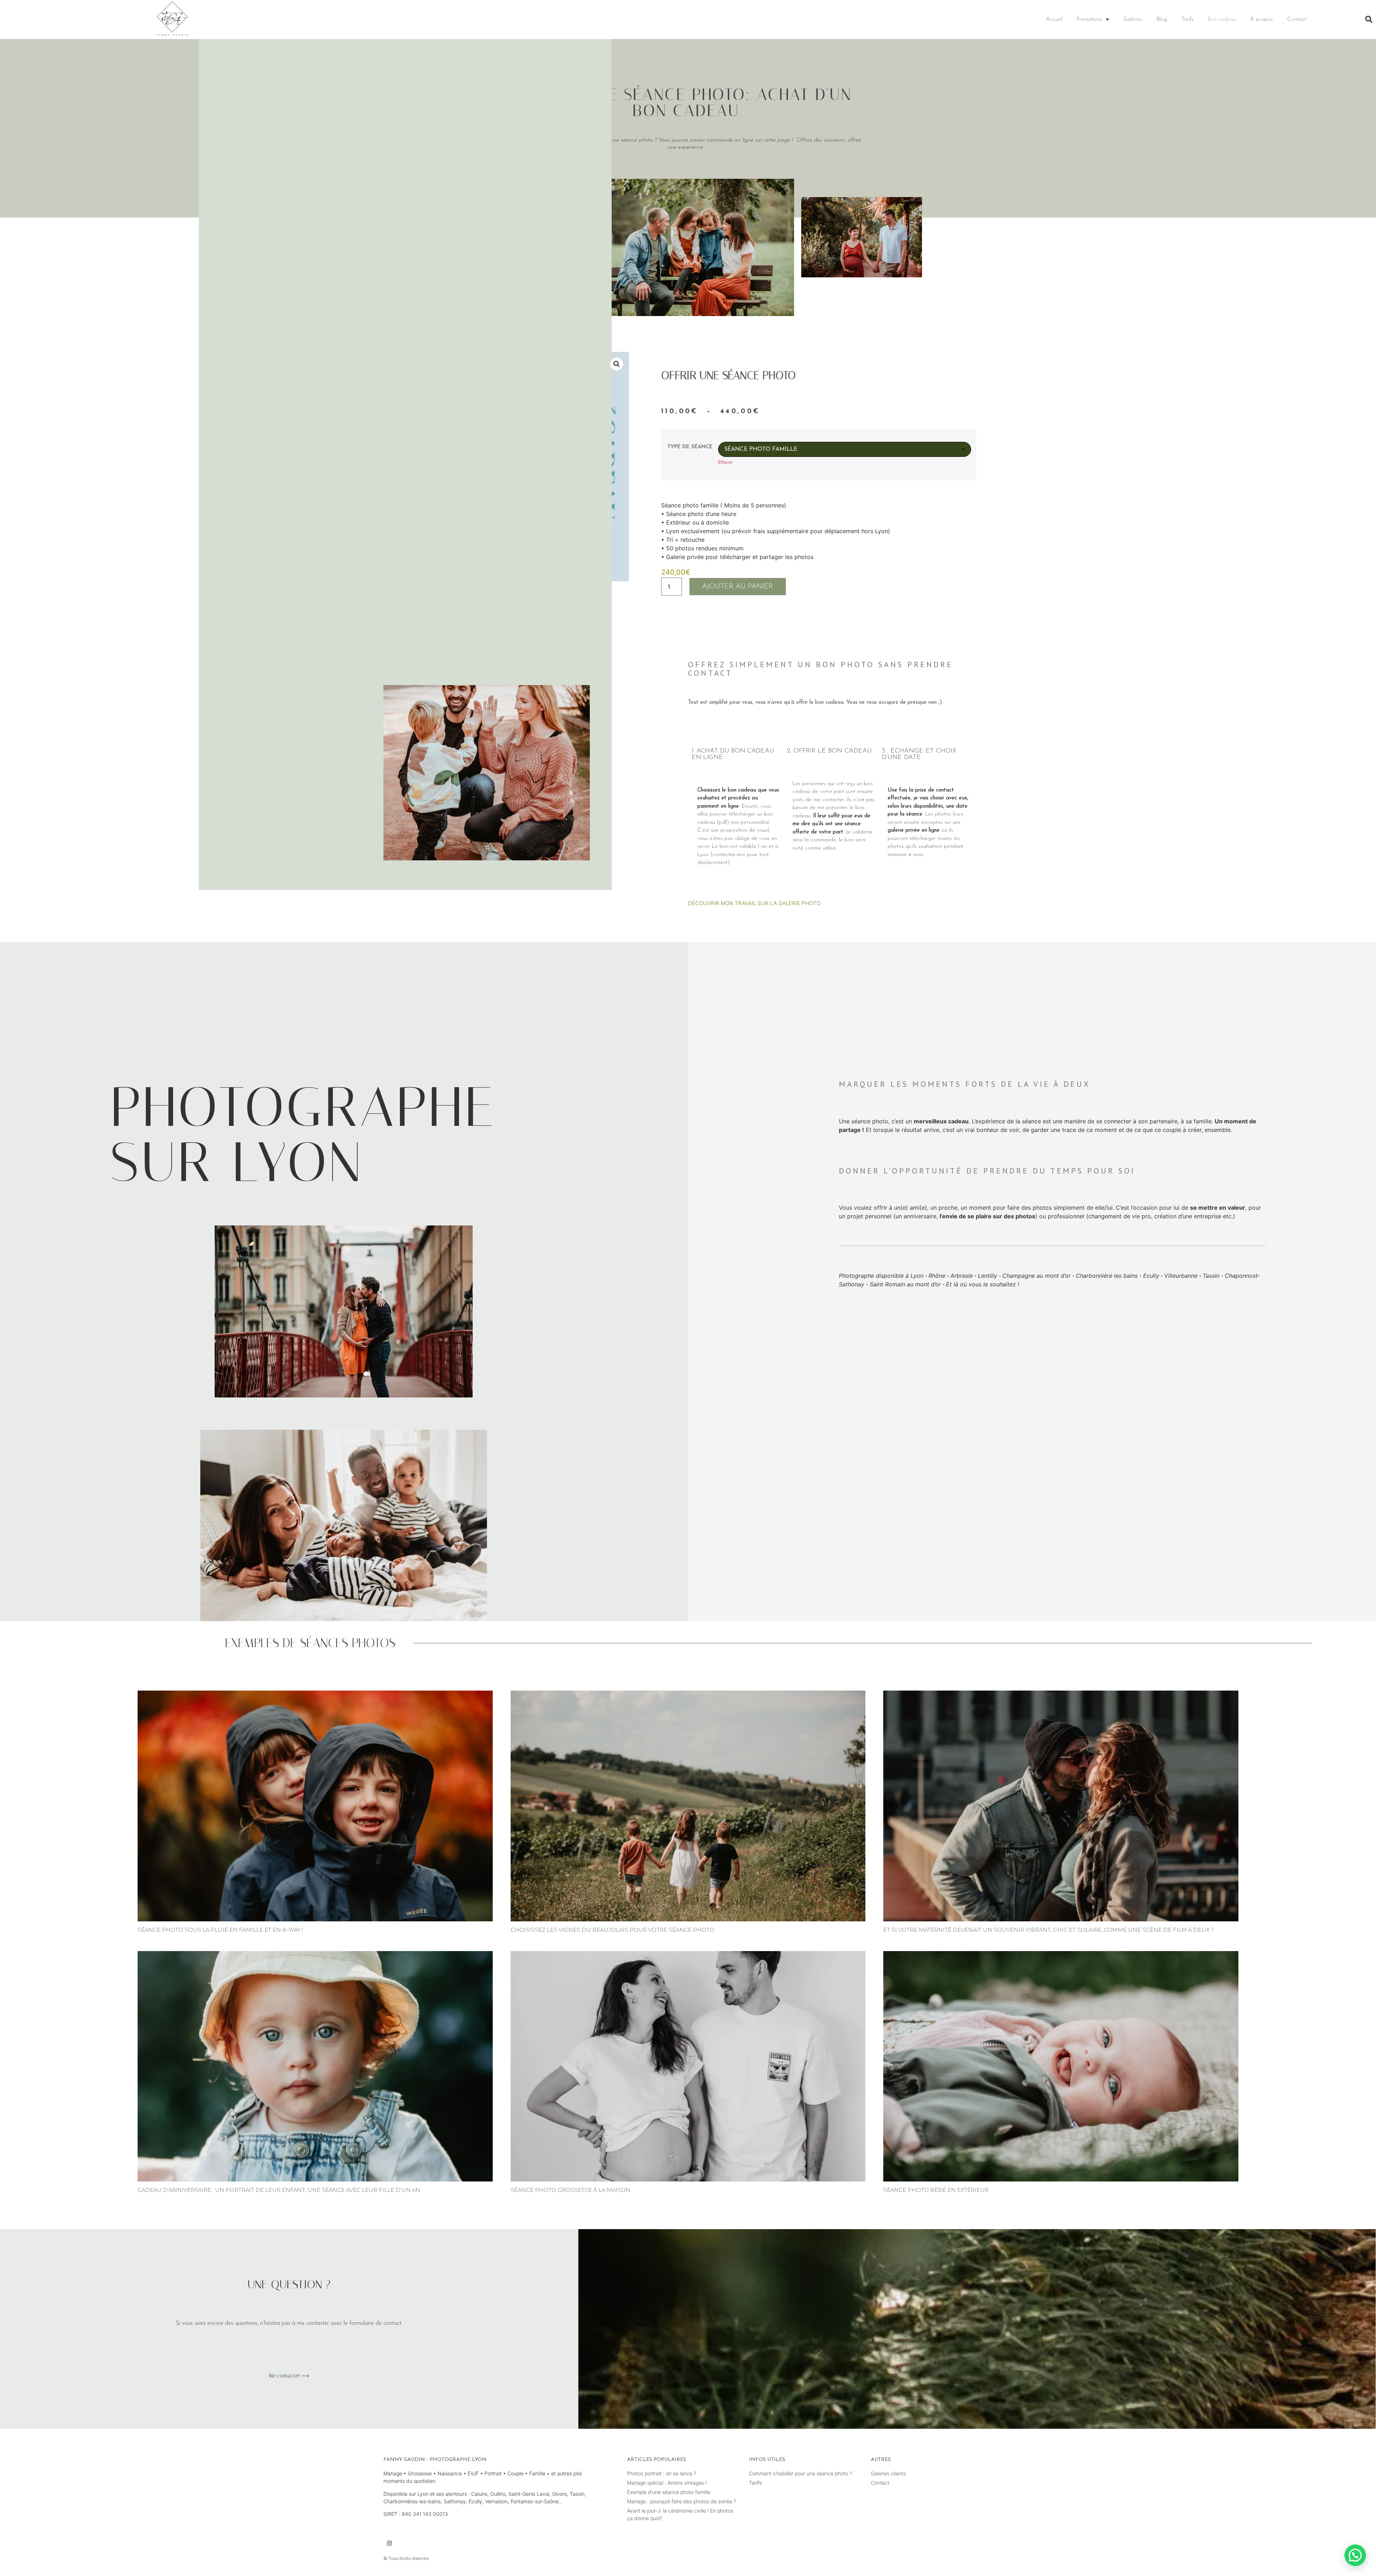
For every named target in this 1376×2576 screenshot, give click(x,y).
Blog (1162, 20)
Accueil (1054, 20)
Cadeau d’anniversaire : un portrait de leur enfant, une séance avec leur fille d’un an (279, 2190)
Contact (1297, 20)
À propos (1262, 20)
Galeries (1133, 20)
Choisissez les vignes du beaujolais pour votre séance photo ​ (613, 1930)
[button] (1369, 19)
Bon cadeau (1222, 20)
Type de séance (690, 447)
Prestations (1090, 20)
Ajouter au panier (738, 587)
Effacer (725, 462)
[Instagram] (389, 2543)
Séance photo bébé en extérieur (936, 2190)
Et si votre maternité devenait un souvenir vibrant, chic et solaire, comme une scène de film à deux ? (1048, 1930)
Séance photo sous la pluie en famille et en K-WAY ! (220, 1930)
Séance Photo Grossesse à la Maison (570, 2190)
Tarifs (1188, 20)
